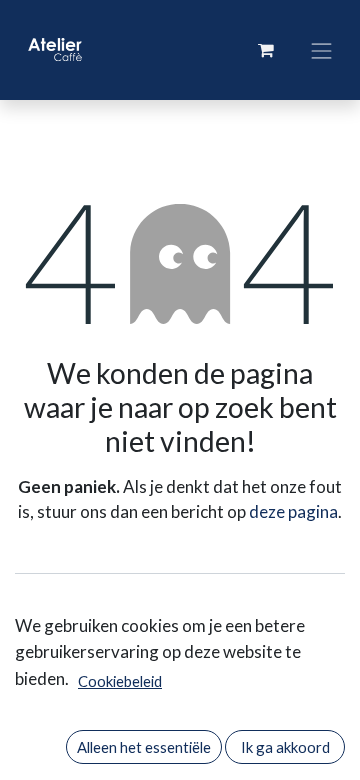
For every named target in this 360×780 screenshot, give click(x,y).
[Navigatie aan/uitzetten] (322, 49)
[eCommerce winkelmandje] (266, 50)
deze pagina (293, 511)
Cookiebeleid (120, 681)
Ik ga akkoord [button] (285, 747)
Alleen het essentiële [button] (144, 747)
